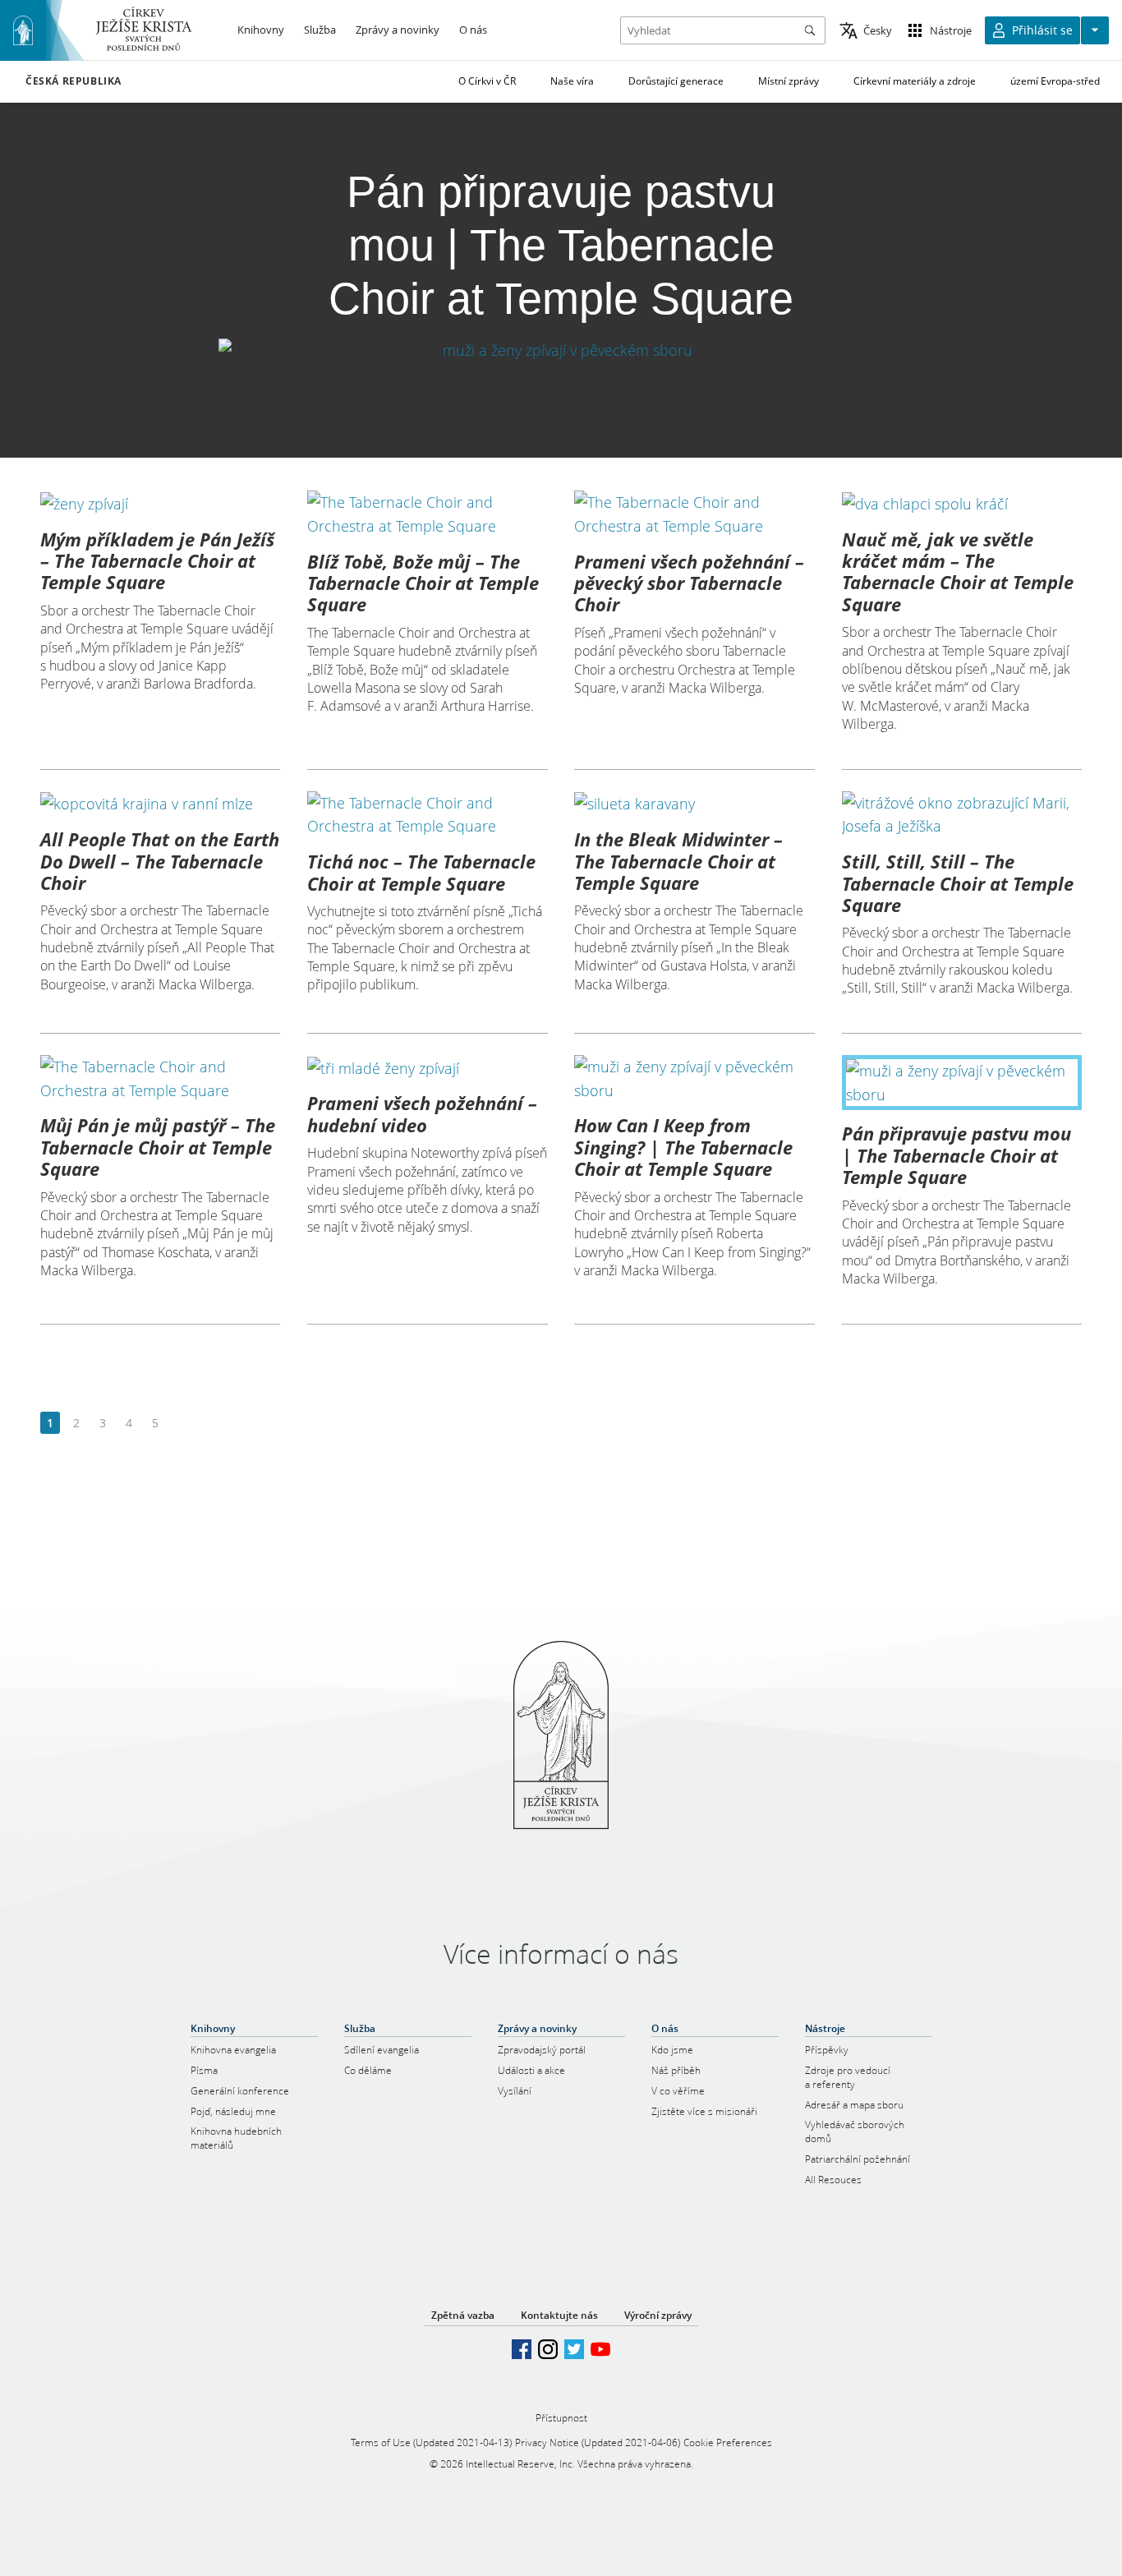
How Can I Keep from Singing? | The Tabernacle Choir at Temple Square (683, 1147)
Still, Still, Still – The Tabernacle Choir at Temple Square (958, 883)
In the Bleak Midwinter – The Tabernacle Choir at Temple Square (678, 861)
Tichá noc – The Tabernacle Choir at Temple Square (421, 872)
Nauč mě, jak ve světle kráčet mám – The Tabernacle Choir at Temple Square (958, 571)
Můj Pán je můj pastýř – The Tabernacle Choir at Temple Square (158, 1147)
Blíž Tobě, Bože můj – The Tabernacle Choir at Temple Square (423, 583)
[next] (181, 1424)
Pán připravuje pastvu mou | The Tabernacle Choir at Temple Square (956, 1155)
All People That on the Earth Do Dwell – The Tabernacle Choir (160, 861)
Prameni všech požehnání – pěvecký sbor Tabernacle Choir (689, 583)
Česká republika (74, 81)
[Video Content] (561, 350)
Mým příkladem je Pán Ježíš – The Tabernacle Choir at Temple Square (157, 561)
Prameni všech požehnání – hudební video (422, 1113)
